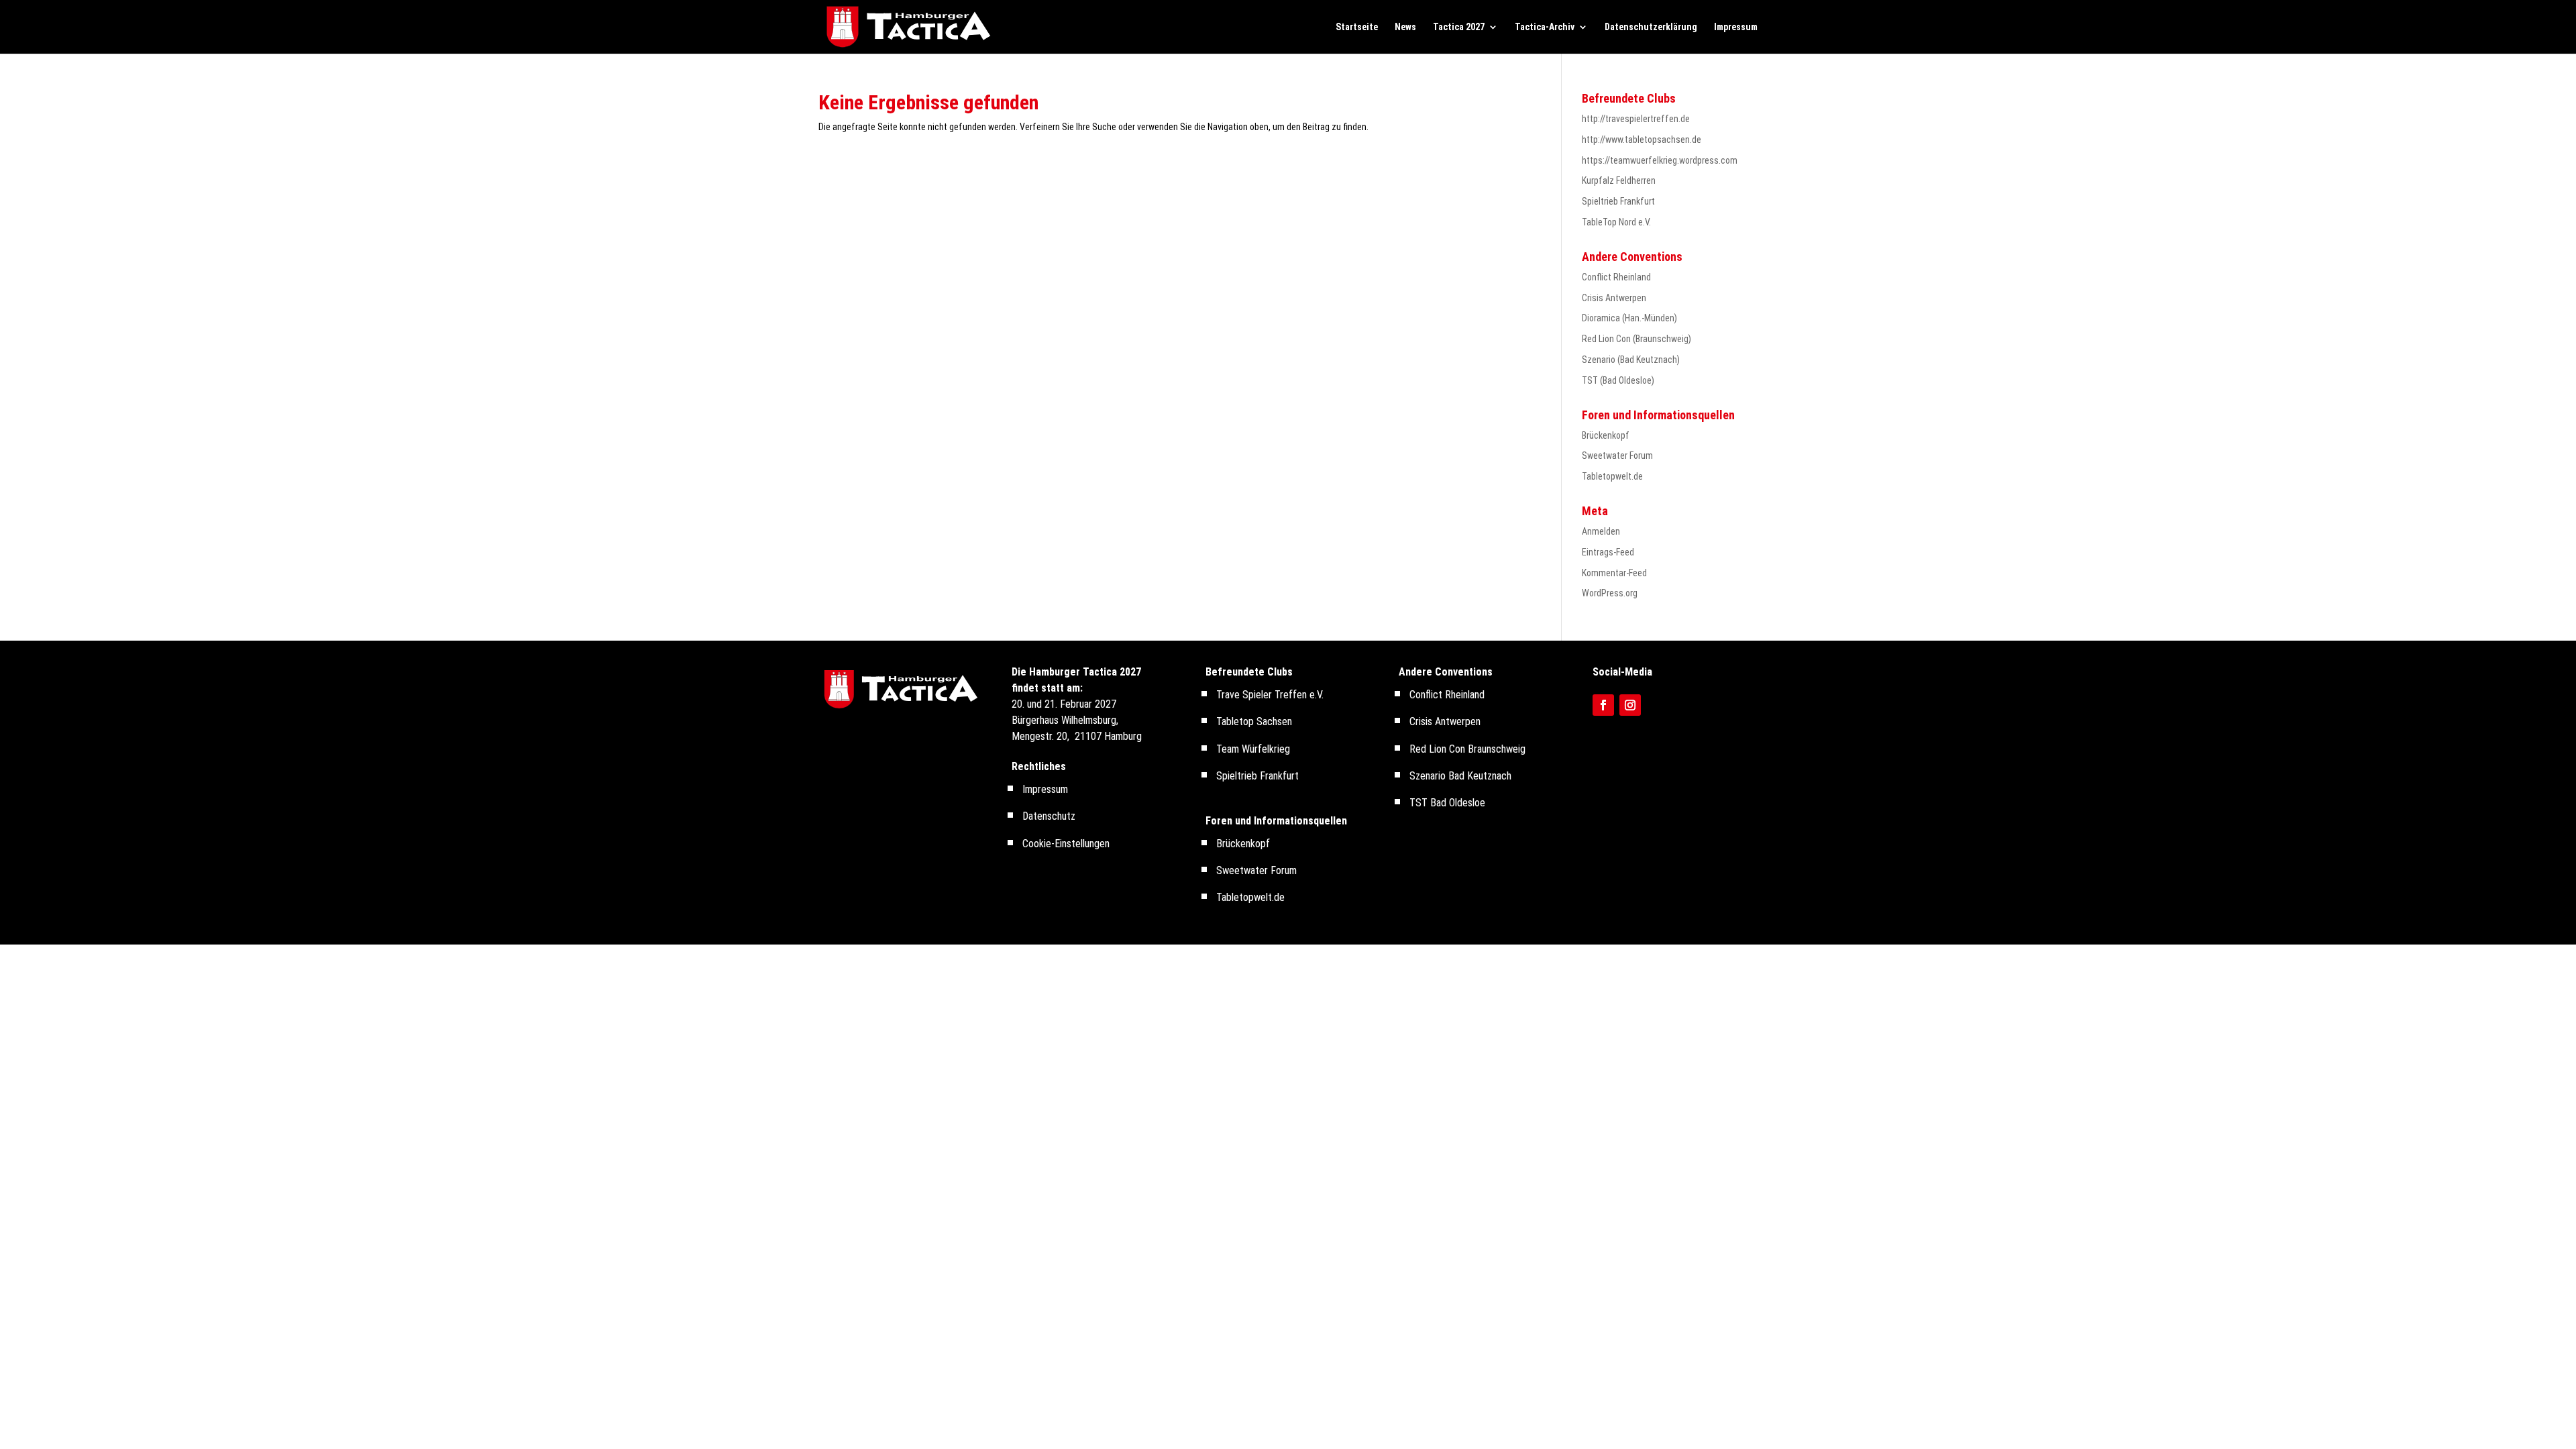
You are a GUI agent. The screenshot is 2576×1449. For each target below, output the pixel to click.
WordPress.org (1610, 593)
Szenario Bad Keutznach (1460, 776)
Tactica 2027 (1459, 27)
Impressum (1736, 27)
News (1405, 27)
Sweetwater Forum (1617, 455)
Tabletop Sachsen (1254, 721)
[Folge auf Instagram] (1630, 705)
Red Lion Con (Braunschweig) (1636, 339)
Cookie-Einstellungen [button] (1066, 844)
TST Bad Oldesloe (1447, 803)
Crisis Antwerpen (1614, 298)
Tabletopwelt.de (1612, 476)
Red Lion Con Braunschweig (1467, 749)
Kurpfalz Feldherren (1619, 180)
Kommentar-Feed (1614, 573)
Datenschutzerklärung (1651, 27)
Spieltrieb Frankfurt (1618, 201)
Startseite (1357, 27)
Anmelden (1601, 531)
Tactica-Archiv (1545, 27)
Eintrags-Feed (1608, 552)
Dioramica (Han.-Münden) (1629, 318)
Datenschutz (1049, 816)
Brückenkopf (1606, 435)
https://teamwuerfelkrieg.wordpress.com (1660, 160)
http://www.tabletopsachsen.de (1642, 140)
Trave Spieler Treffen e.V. (1270, 695)
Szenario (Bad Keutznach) (1631, 360)
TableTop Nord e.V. (1616, 222)
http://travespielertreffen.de (1636, 119)
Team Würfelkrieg (1253, 749)
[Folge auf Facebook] (1603, 705)
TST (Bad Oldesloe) (1618, 380)
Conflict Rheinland (1616, 277)
